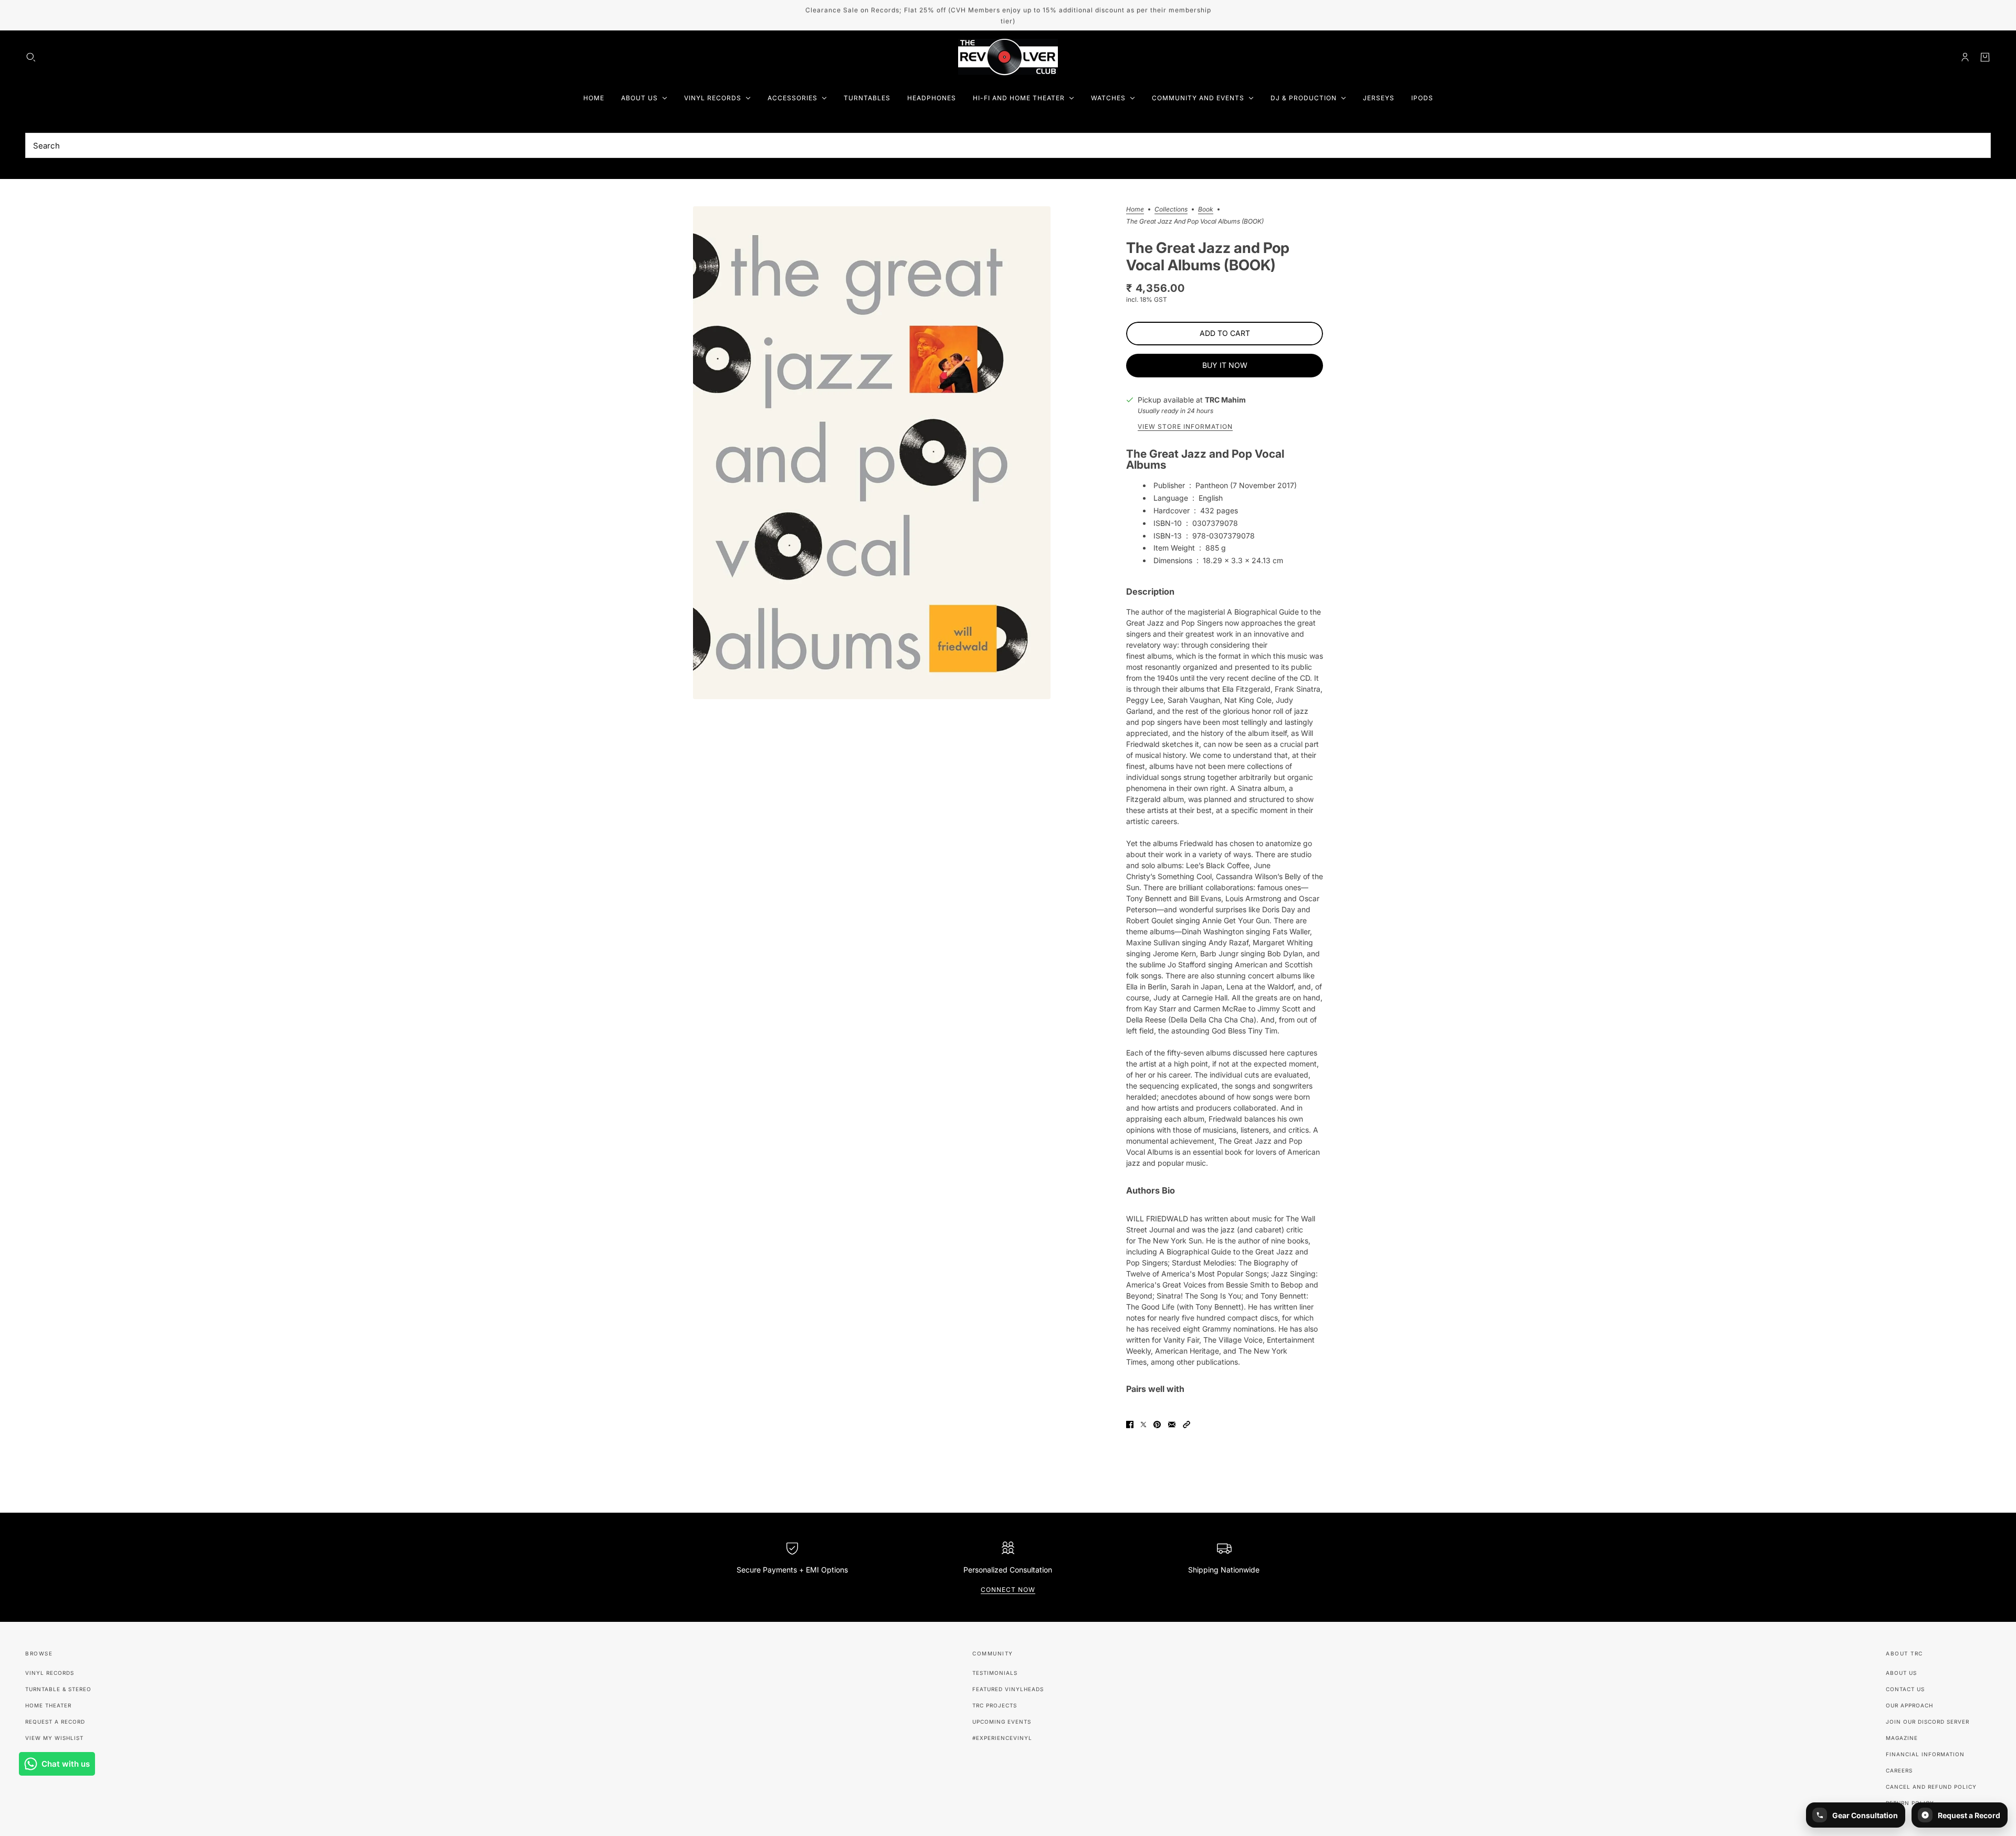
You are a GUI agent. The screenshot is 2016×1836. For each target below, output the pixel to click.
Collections (1171, 210)
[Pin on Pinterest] (1157, 1425)
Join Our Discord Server (1928, 1722)
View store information (1185, 427)
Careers (1899, 1770)
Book (1206, 210)
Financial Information (1925, 1754)
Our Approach (1909, 1705)
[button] (1186, 1425)
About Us (1901, 1673)
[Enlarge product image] (872, 453)
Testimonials (995, 1673)
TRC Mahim (1225, 400)
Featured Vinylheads (1008, 1689)
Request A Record (55, 1722)
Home (1135, 210)
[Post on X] (1143, 1425)
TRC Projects (995, 1705)
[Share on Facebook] (1130, 1425)
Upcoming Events (1002, 1722)
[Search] (31, 57)
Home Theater (48, 1705)
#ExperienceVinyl (1002, 1738)
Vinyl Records (50, 1673)
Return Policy (1910, 1803)
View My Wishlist (54, 1738)
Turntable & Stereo (58, 1689)
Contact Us (1905, 1689)
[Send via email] (1172, 1425)
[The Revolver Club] (1008, 57)
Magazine (1902, 1738)
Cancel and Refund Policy (1931, 1787)
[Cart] (1985, 57)
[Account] (1965, 57)
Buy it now (1225, 365)
